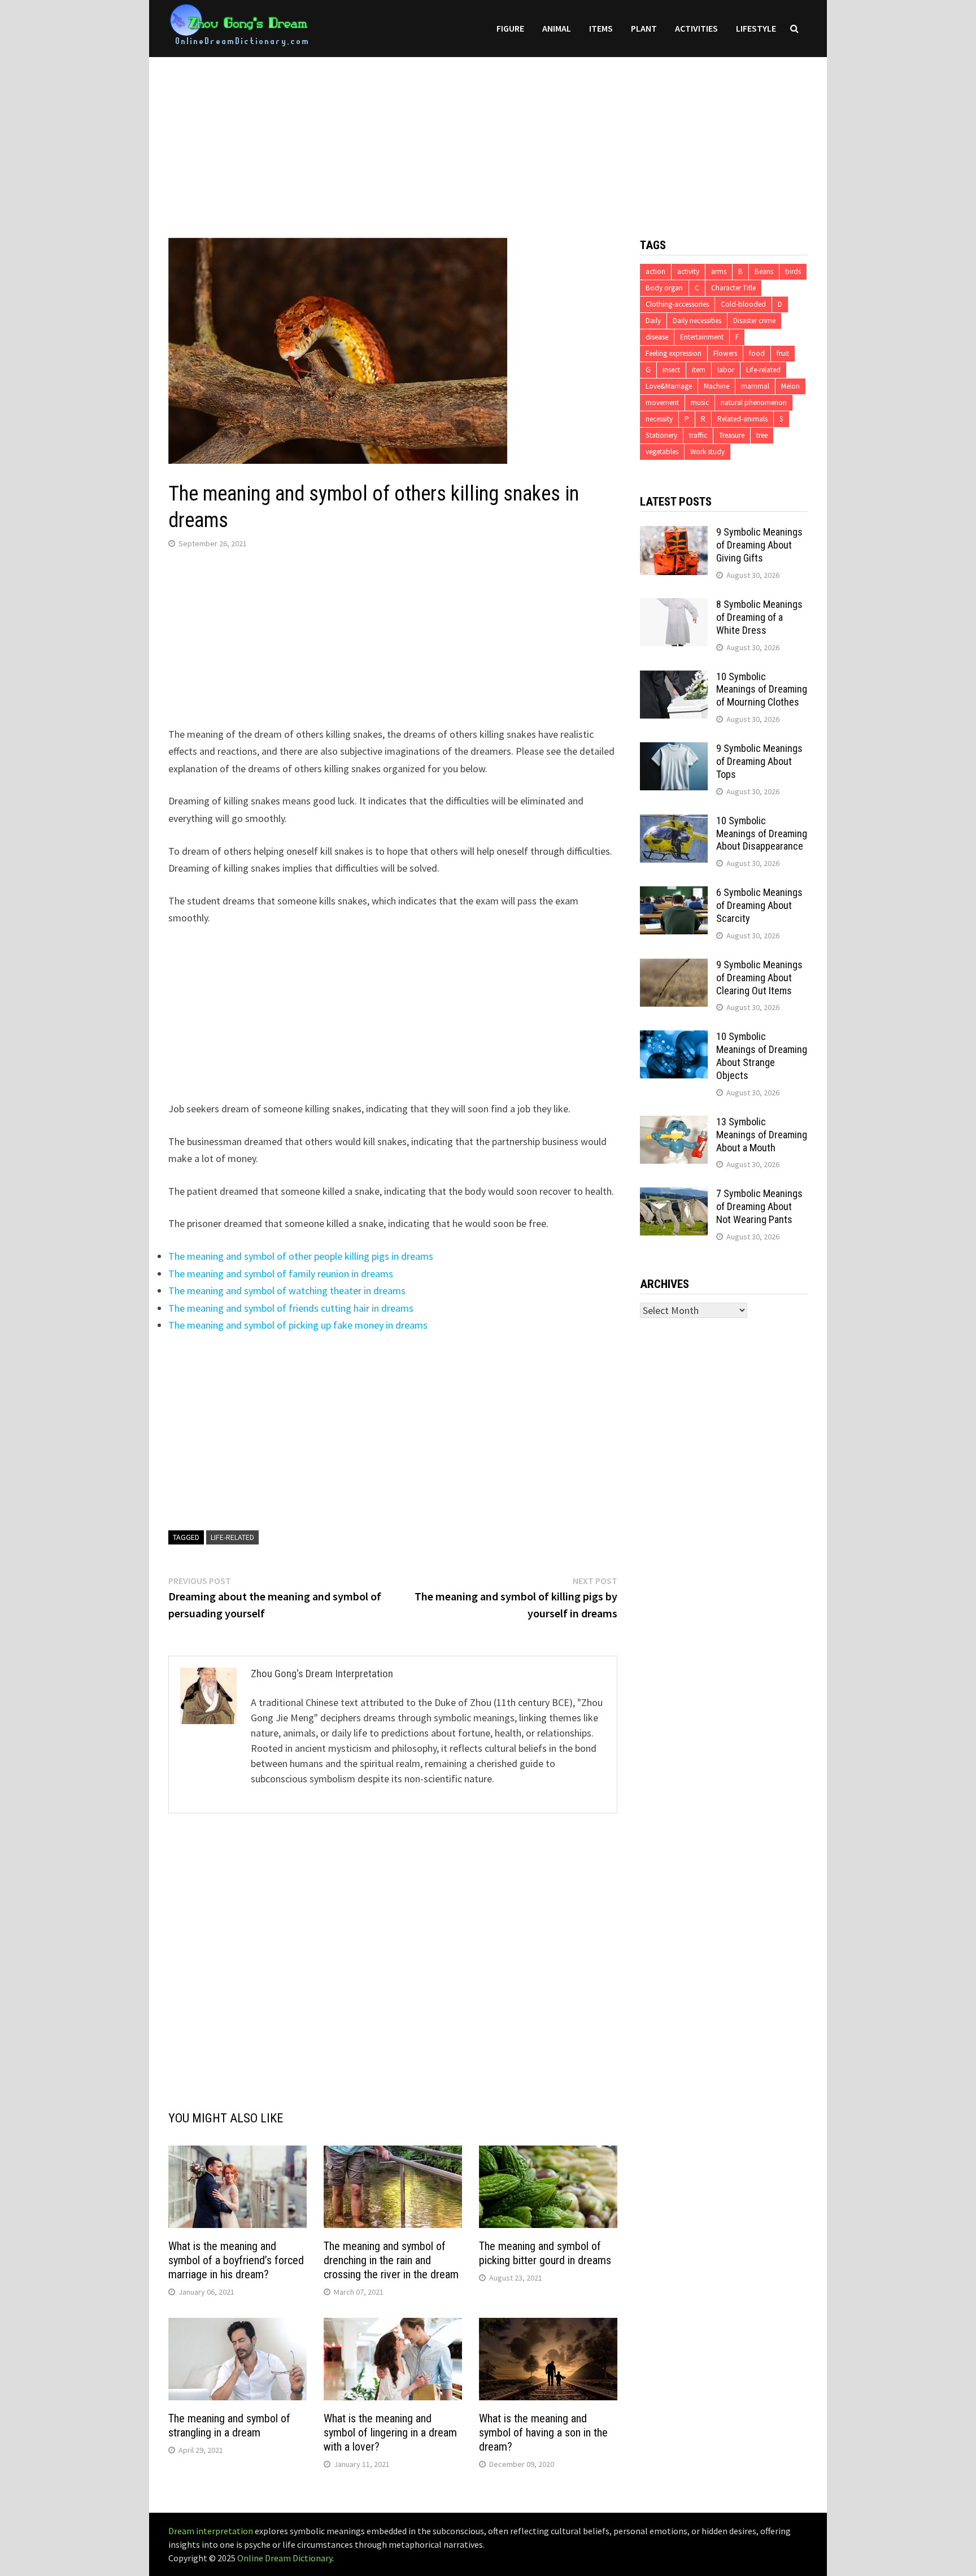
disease (657, 337)
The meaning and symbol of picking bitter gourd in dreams (545, 2253)
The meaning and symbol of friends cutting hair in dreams (291, 1308)
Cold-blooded (743, 304)
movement (662, 402)
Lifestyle (756, 28)
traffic (698, 435)
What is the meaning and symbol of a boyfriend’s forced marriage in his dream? (236, 2260)
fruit (783, 353)
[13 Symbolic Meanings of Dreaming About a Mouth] (674, 1123)
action (655, 271)
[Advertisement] (488, 136)
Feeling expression (674, 353)
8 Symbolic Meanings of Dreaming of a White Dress (759, 617)
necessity (659, 419)
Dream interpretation (211, 2531)
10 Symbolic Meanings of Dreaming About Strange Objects (762, 1056)
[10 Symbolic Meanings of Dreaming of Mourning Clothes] (674, 678)
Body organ (664, 288)
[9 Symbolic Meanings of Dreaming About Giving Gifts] (674, 534)
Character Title (733, 288)
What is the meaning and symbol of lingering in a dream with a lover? (390, 2433)
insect (671, 370)
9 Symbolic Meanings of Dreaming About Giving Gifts (759, 545)
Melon (790, 386)
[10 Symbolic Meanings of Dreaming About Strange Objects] (674, 1038)
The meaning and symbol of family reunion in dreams (281, 1274)
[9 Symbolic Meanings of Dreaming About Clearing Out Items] (674, 966)
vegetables (662, 452)
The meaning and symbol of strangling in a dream (229, 2425)
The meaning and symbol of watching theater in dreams (287, 1291)
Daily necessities (697, 321)
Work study (707, 452)
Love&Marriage (669, 386)
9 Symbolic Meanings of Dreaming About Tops (759, 761)
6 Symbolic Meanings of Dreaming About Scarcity (759, 905)
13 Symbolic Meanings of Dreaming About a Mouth (762, 1135)
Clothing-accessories (677, 304)
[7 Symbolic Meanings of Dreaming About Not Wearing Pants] (674, 1195)
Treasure (732, 435)
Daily (653, 321)
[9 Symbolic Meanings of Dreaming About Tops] (674, 750)
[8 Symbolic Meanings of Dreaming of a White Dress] (674, 606)
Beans (764, 271)
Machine (716, 386)
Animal (557, 28)
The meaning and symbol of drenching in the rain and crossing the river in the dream (391, 2260)
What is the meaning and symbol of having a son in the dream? (543, 2433)
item (699, 370)
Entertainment (702, 337)
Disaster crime (754, 321)
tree (762, 435)
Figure (510, 28)
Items (601, 28)
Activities (696, 28)
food (757, 353)
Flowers (725, 353)
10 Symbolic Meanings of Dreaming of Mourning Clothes (762, 689)
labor (726, 370)
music (700, 402)
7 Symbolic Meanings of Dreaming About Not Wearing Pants (759, 1206)
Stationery (661, 435)
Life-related (232, 1537)
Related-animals (742, 419)
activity (688, 271)
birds (793, 271)
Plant (644, 28)
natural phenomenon (754, 402)
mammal (755, 386)
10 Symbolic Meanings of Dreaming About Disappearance (762, 834)
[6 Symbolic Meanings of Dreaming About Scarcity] (674, 894)
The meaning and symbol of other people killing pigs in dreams (301, 1256)
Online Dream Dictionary (285, 2558)
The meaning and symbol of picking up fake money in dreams (298, 1325)
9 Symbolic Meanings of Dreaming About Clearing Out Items (759, 978)
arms (719, 271)
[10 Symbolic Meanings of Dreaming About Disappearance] (674, 822)
